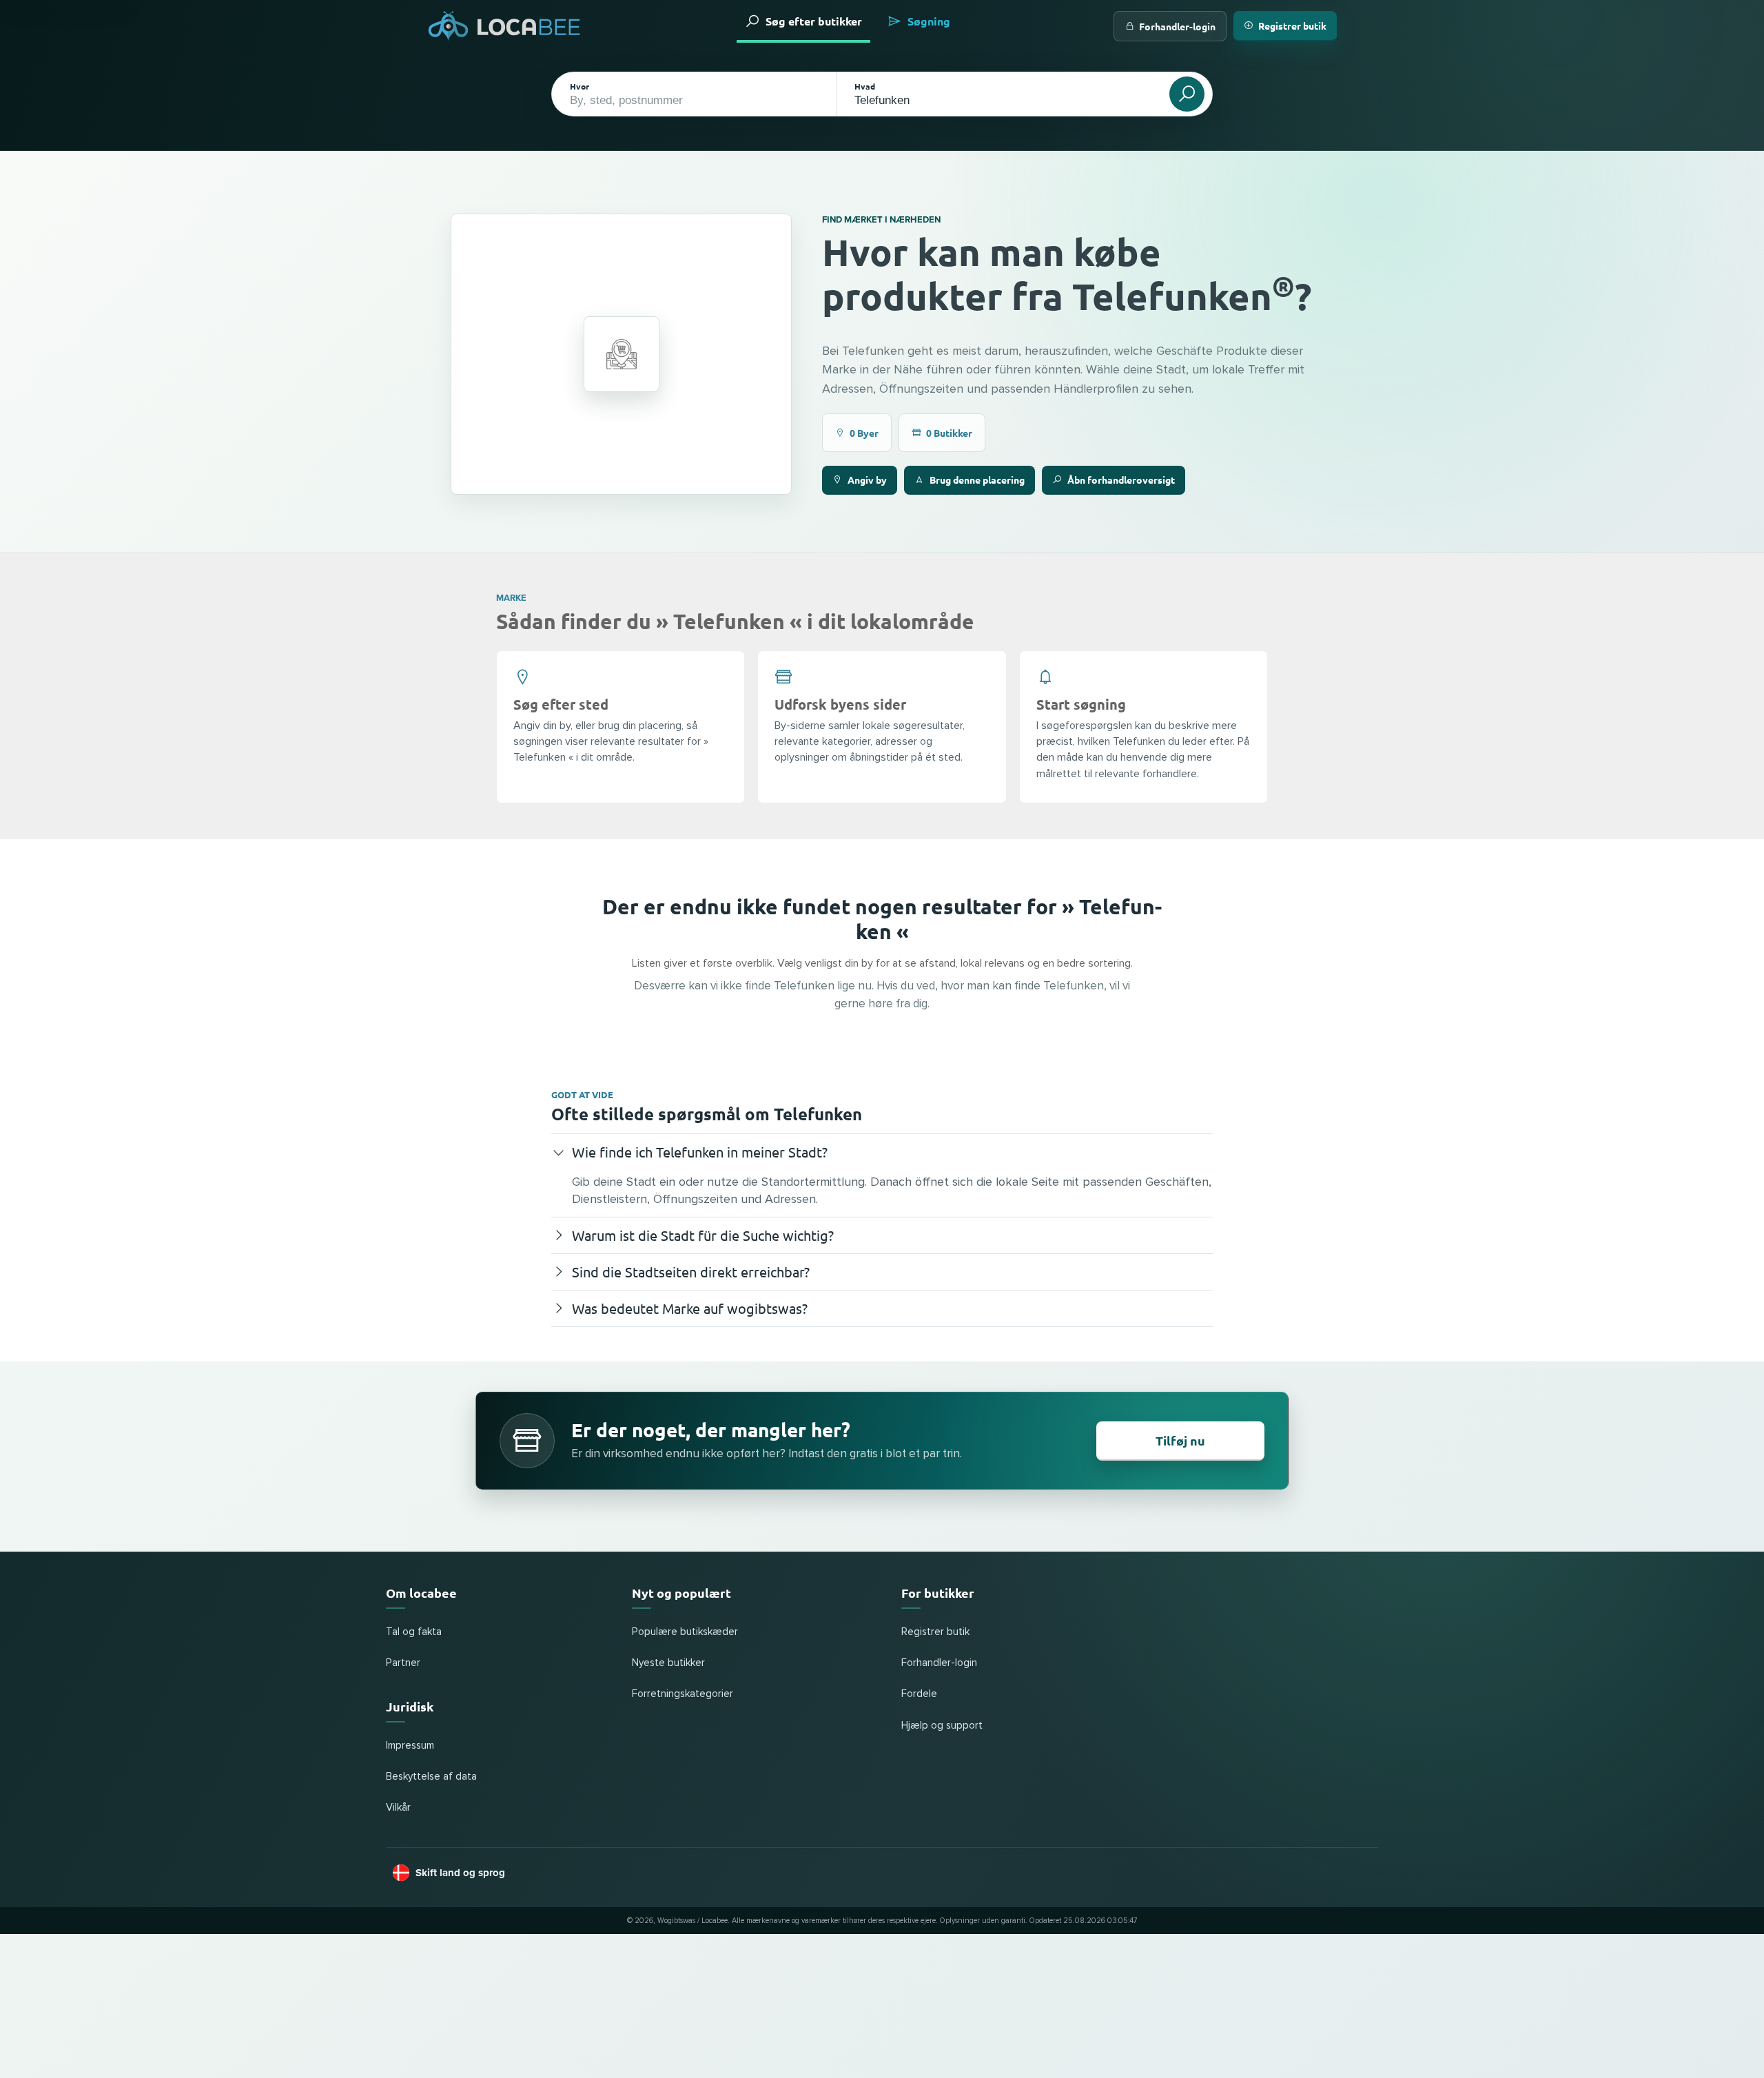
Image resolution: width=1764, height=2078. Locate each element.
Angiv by (867, 480)
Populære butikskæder (685, 1632)
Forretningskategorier (683, 1694)
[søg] (1187, 94)
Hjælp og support (942, 1726)
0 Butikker (949, 433)
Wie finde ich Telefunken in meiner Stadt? (700, 1152)
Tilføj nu (1180, 1440)
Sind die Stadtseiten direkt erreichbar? (691, 1272)
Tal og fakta (414, 1632)
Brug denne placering (977, 480)
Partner (403, 1663)
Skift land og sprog (460, 1873)
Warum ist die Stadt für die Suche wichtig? (703, 1235)
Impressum (410, 1746)
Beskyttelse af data (431, 1777)
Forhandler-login (1177, 26)
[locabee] (504, 26)
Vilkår (398, 1808)
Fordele (919, 1694)
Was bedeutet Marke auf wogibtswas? (690, 1308)
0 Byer (864, 433)
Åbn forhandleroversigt (1121, 480)
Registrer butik (1292, 25)
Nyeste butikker (668, 1663)
